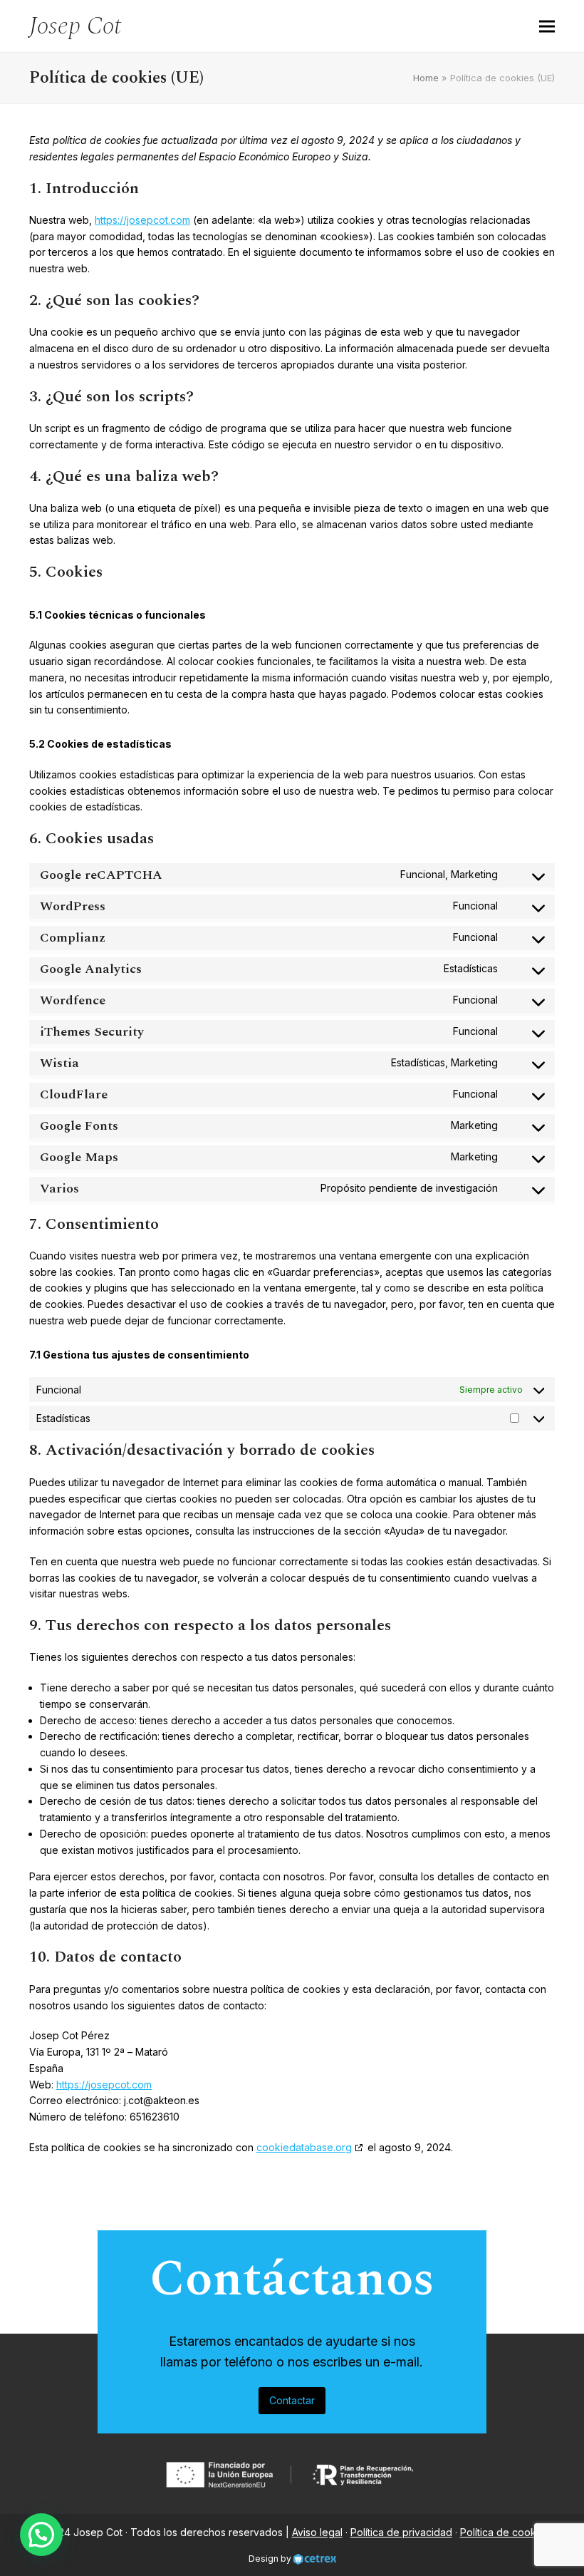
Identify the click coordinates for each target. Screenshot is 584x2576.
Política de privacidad (401, 2532)
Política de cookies (505, 2532)
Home (426, 78)
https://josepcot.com (142, 220)
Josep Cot (75, 26)
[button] (547, 26)
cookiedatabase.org (304, 2147)
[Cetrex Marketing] (315, 2559)
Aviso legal (317, 2532)
